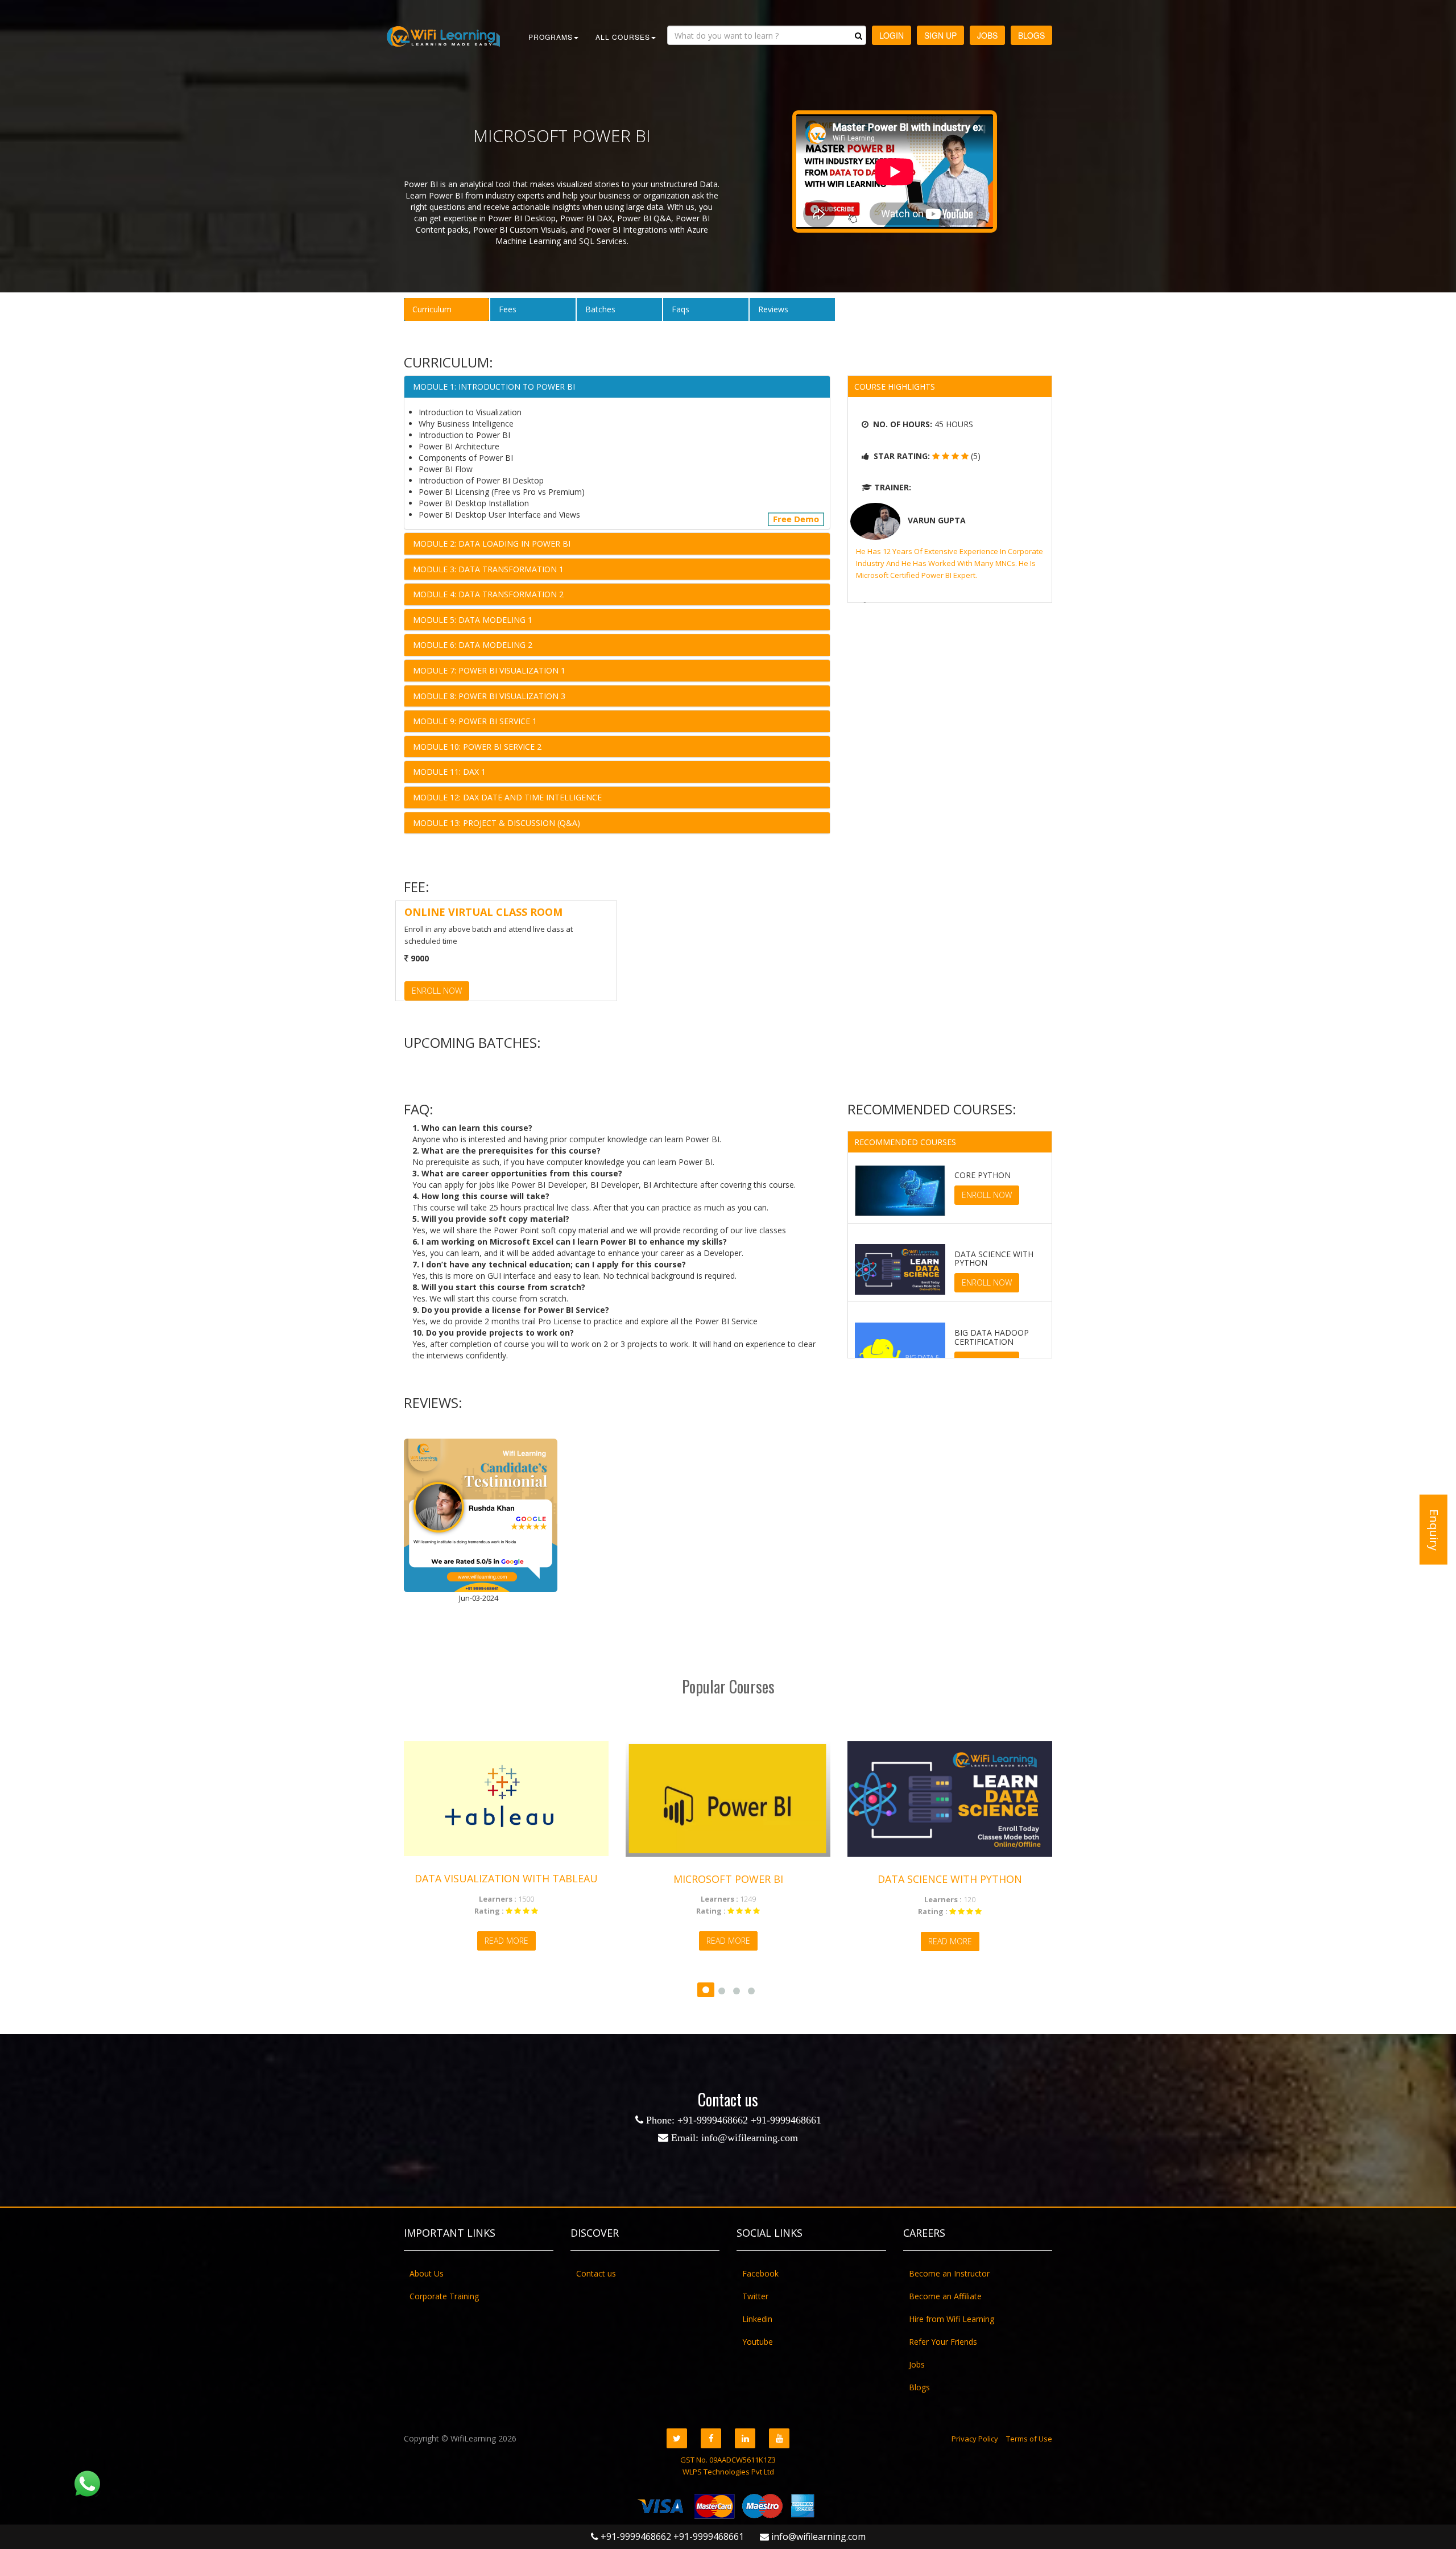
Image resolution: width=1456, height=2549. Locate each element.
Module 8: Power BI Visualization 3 (489, 696)
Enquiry (1434, 1529)
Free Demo (796, 519)
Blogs (1031, 35)
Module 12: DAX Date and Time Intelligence (507, 797)
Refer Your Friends (943, 2342)
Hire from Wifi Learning (952, 2319)
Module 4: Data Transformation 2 (488, 594)
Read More (476, 1941)
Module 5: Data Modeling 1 (473, 620)
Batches (600, 309)
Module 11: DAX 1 (449, 772)
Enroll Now (437, 991)
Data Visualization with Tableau (476, 1878)
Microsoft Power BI (698, 1879)
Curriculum (432, 309)
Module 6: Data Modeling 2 (473, 645)
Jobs (987, 35)
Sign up (940, 35)
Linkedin (757, 2319)
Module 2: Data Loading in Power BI (492, 544)
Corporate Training (444, 2296)
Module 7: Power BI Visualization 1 (489, 670)
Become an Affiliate (945, 2296)
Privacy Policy (975, 2439)
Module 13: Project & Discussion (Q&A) (497, 823)
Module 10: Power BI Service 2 (477, 747)
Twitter (755, 2296)
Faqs (681, 309)
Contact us (596, 2273)
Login (892, 35)
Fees (508, 309)
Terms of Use (1029, 2439)
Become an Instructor (949, 2273)
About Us (427, 2273)
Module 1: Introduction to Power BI (494, 387)
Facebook (760, 2273)
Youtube (758, 2342)
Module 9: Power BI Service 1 (475, 721)
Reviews (773, 309)
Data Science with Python (920, 1879)
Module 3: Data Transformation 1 (488, 569)
